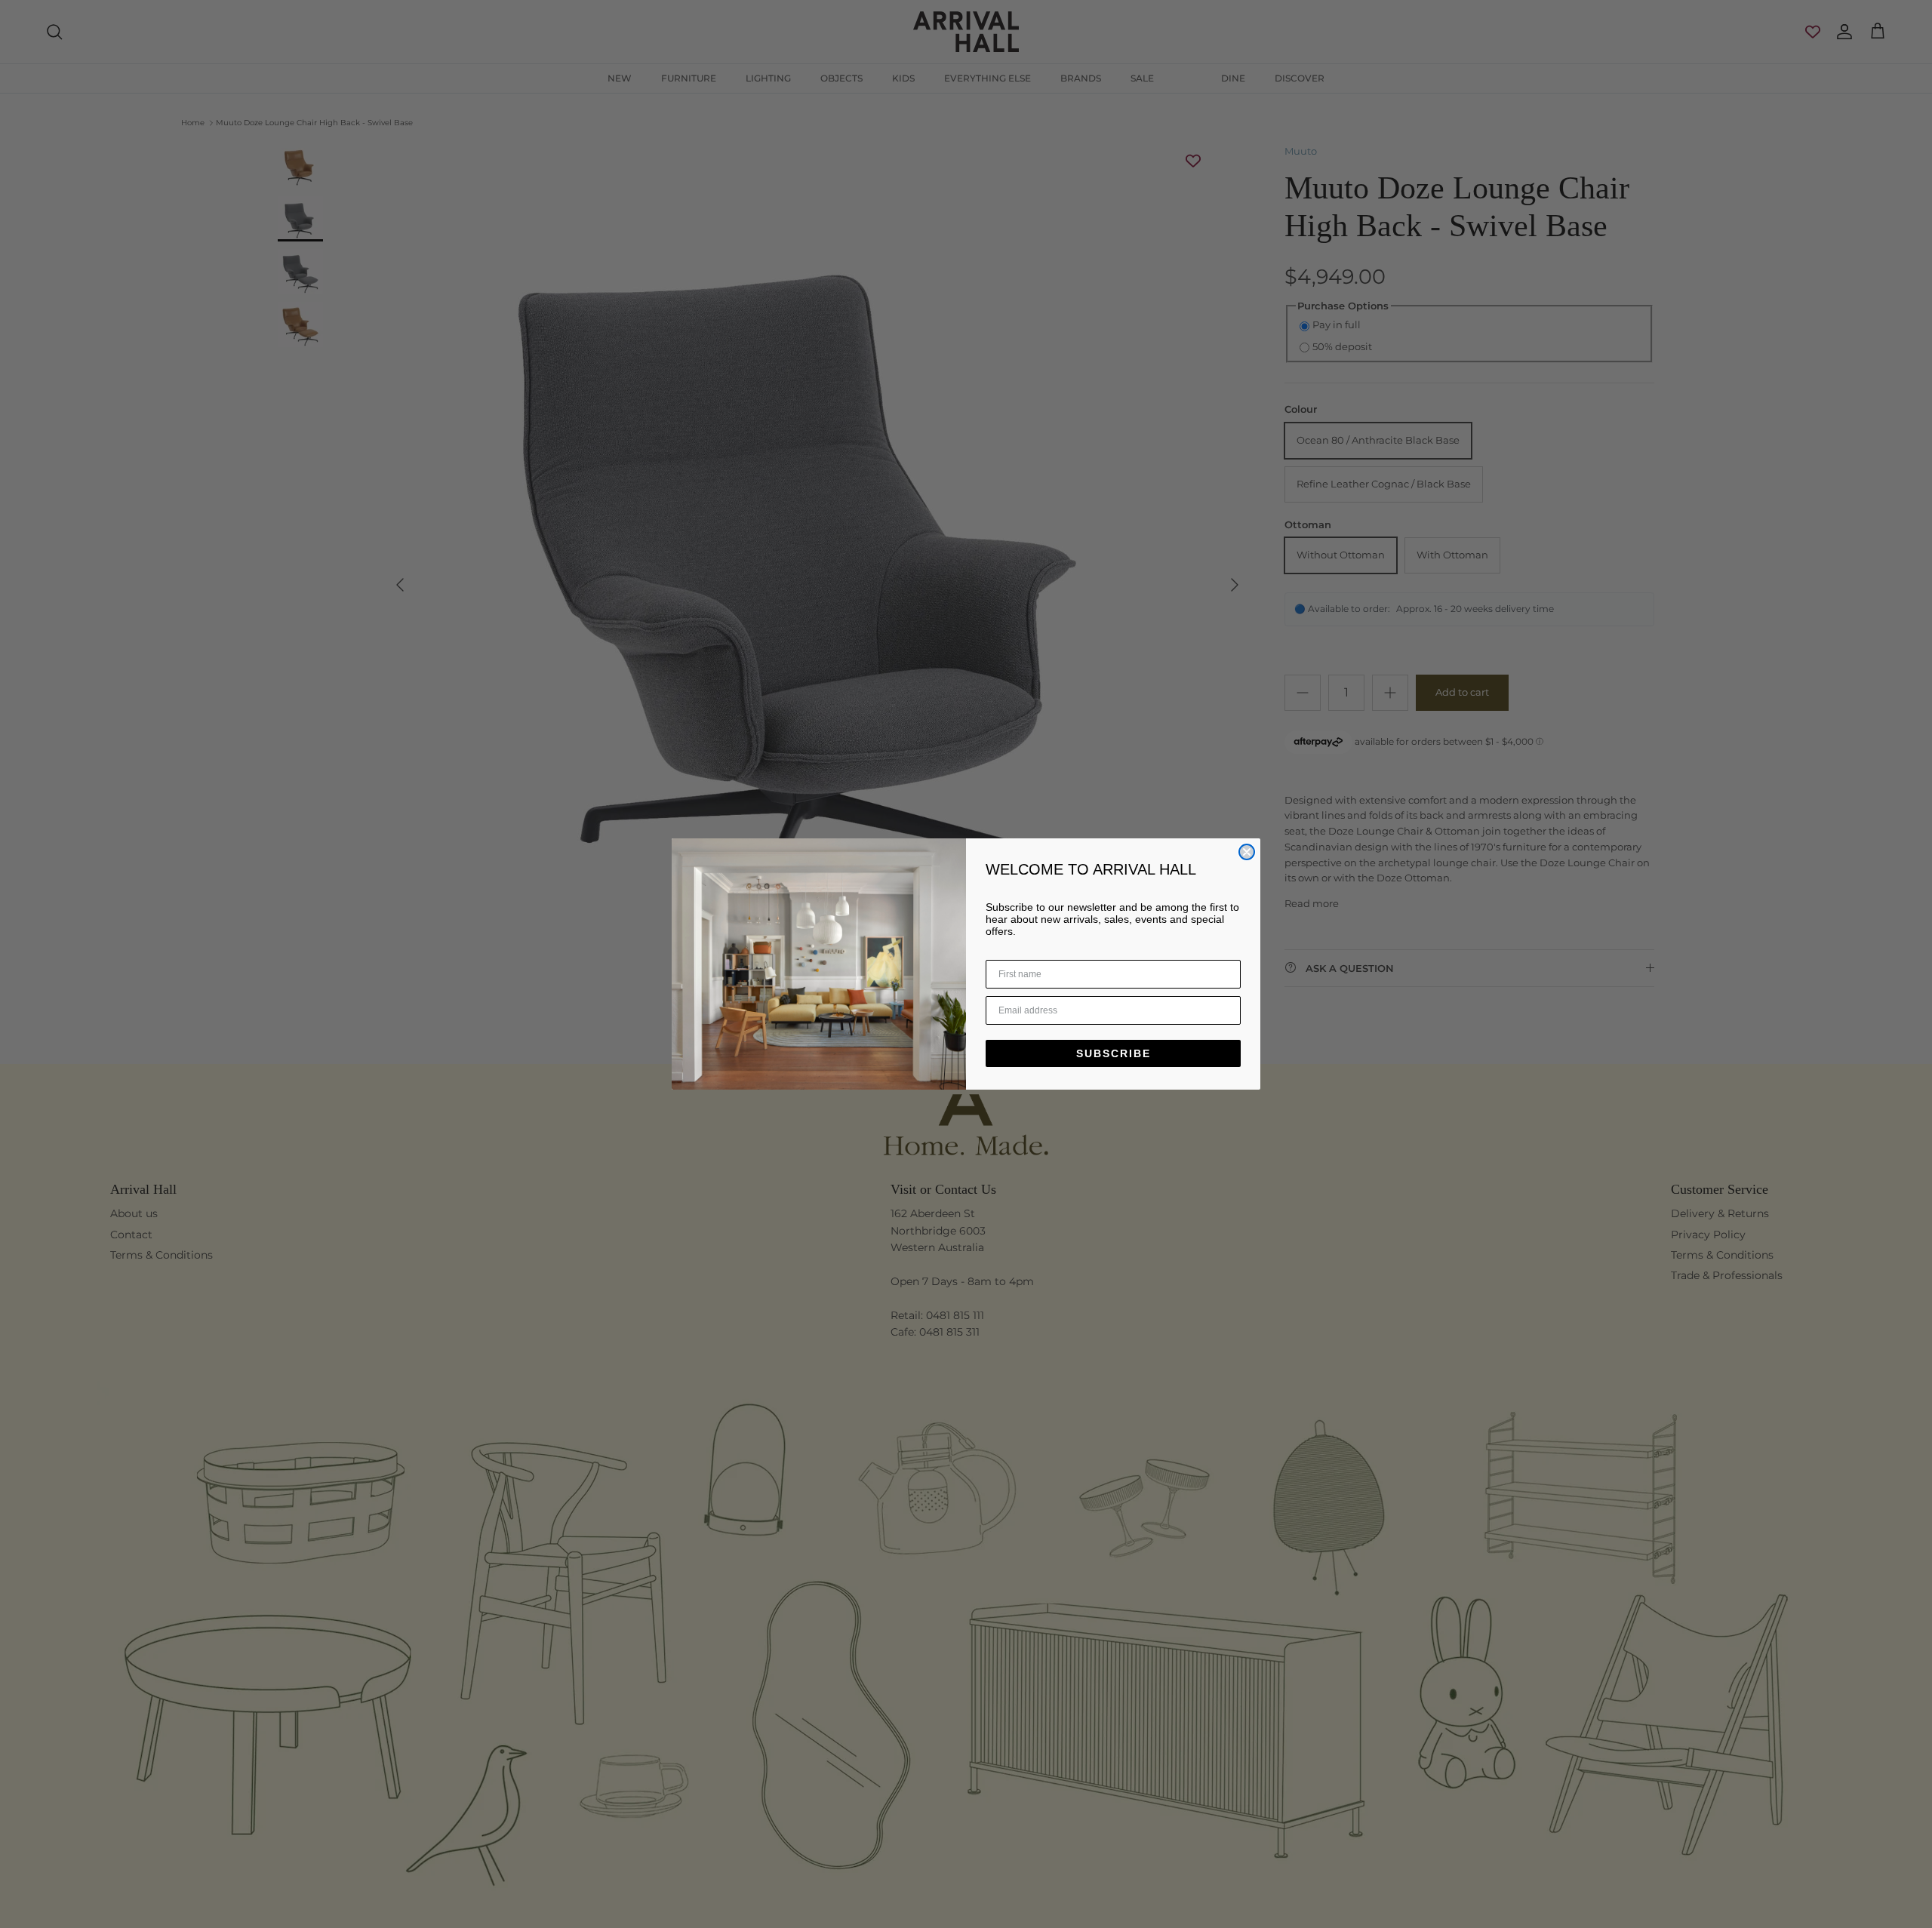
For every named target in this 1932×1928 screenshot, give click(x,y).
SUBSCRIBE (1114, 1053)
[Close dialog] (1247, 852)
